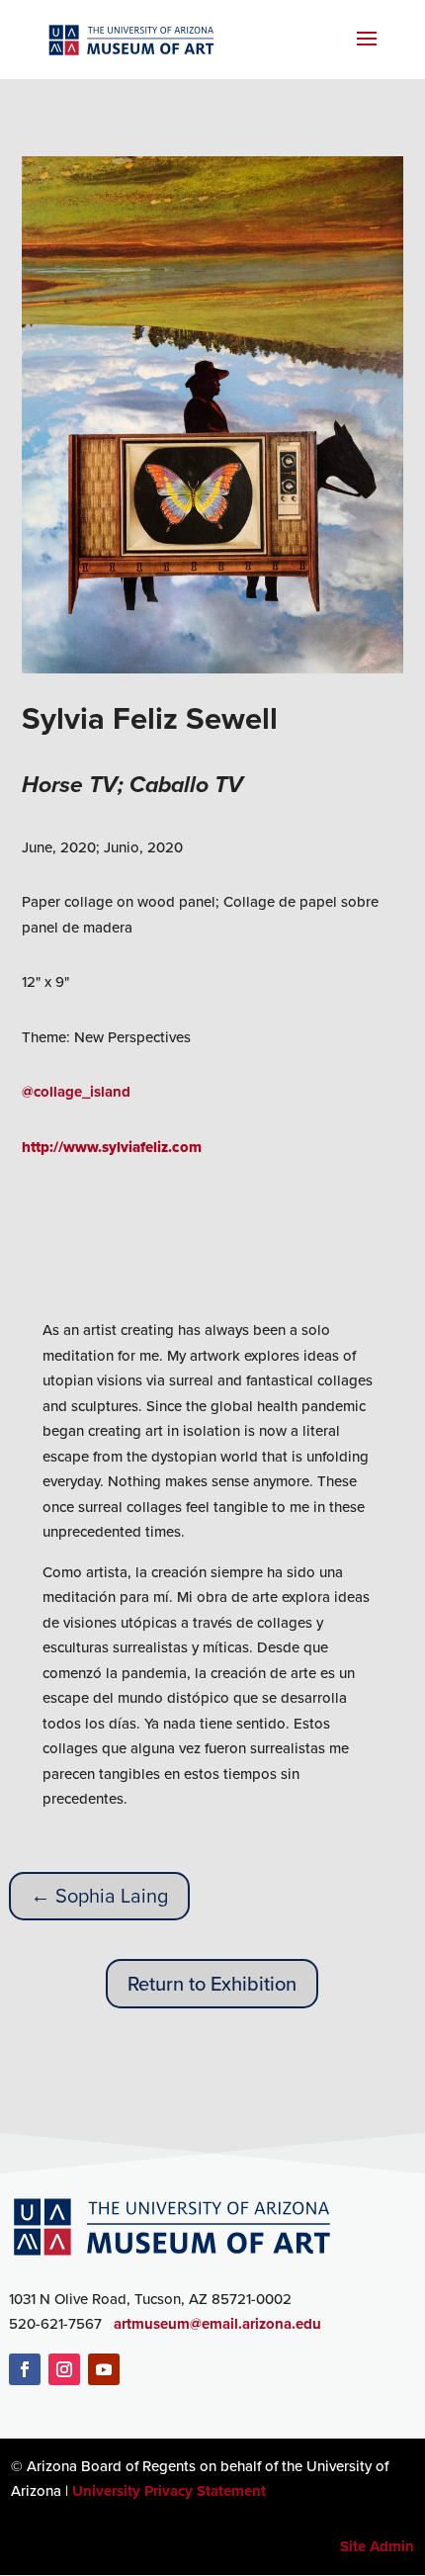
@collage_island (76, 1092)
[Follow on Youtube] (104, 2369)
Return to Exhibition (212, 1984)
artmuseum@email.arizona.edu (217, 2324)
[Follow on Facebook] (25, 2369)
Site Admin (377, 2546)
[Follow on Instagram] (64, 2369)
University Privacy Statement (169, 2491)
